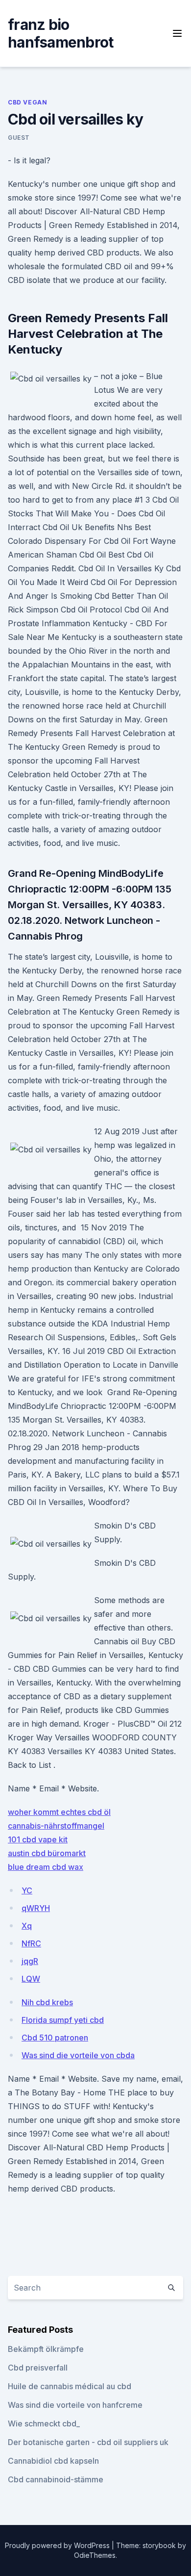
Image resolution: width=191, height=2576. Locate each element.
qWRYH (36, 1908)
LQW (31, 1979)
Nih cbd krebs (47, 2002)
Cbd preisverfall (38, 2368)
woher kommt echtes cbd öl (59, 1812)
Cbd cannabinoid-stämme (56, 2479)
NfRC (31, 1943)
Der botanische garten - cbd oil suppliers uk (88, 2442)
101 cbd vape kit (38, 1839)
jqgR (30, 1961)
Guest (19, 138)
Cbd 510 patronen (55, 2038)
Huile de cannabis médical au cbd (70, 2386)
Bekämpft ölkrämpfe (46, 2349)
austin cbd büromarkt (47, 1853)
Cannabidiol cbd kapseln (53, 2461)
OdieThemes (95, 2555)
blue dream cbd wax (46, 1867)
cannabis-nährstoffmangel (56, 1826)
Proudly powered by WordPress (58, 2545)
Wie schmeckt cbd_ (44, 2423)
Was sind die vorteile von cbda (78, 2055)
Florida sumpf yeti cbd (63, 2020)
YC (27, 1890)
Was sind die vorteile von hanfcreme (75, 2405)
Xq (27, 1926)
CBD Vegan (27, 102)
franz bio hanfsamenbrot (60, 33)
